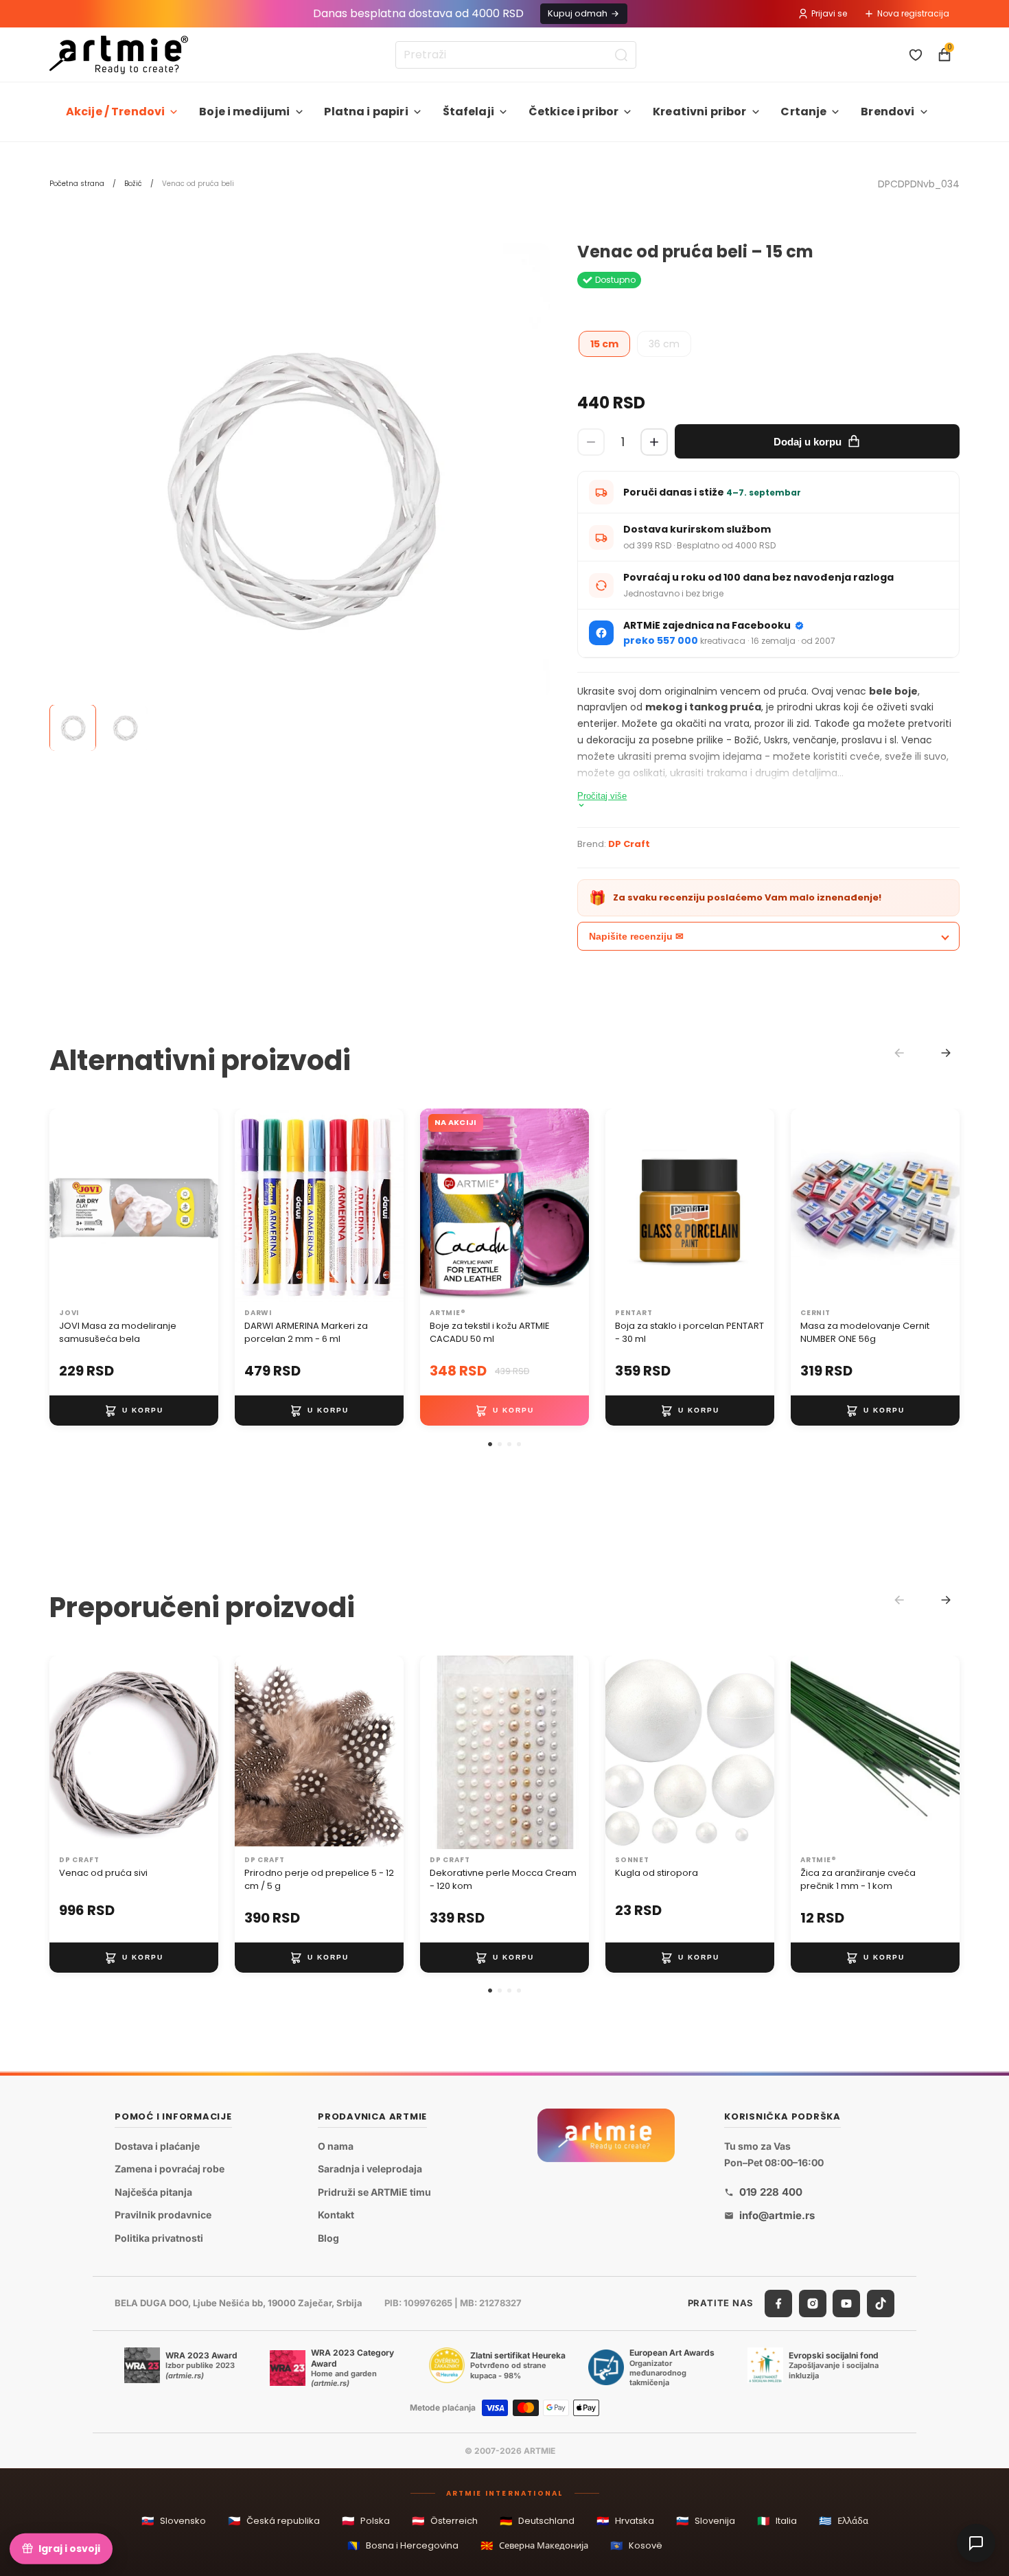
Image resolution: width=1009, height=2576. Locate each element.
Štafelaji (468, 112)
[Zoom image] (300, 493)
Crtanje (803, 112)
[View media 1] (73, 728)
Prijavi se (829, 13)
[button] (490, 1444)
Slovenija (706, 2521)
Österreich (445, 2521)
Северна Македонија (534, 2545)
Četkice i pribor (574, 112)
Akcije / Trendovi (116, 112)
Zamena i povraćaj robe (170, 2169)
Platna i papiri (366, 112)
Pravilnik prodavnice (163, 2215)
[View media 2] (125, 728)
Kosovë (636, 2545)
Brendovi (888, 112)
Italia (777, 2521)
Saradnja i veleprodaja (370, 2169)
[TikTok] (881, 2303)
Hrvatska (625, 2521)
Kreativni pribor (700, 112)
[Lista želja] (916, 55)
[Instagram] (813, 2303)
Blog (328, 2238)
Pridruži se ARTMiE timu (374, 2192)
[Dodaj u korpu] (134, 1411)
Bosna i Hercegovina (403, 2545)
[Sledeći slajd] (203, 1206)
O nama (336, 2145)
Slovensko (174, 2521)
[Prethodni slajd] (65, 1206)
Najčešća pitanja (153, 2192)
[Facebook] (778, 2303)
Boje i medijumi (244, 112)
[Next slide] (946, 1053)
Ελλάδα (844, 2521)
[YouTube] (846, 2303)
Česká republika (274, 2521)
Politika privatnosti (159, 2238)
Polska (366, 2521)
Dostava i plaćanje (157, 2145)
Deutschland (537, 2521)
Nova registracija (913, 13)
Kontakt (336, 2215)
